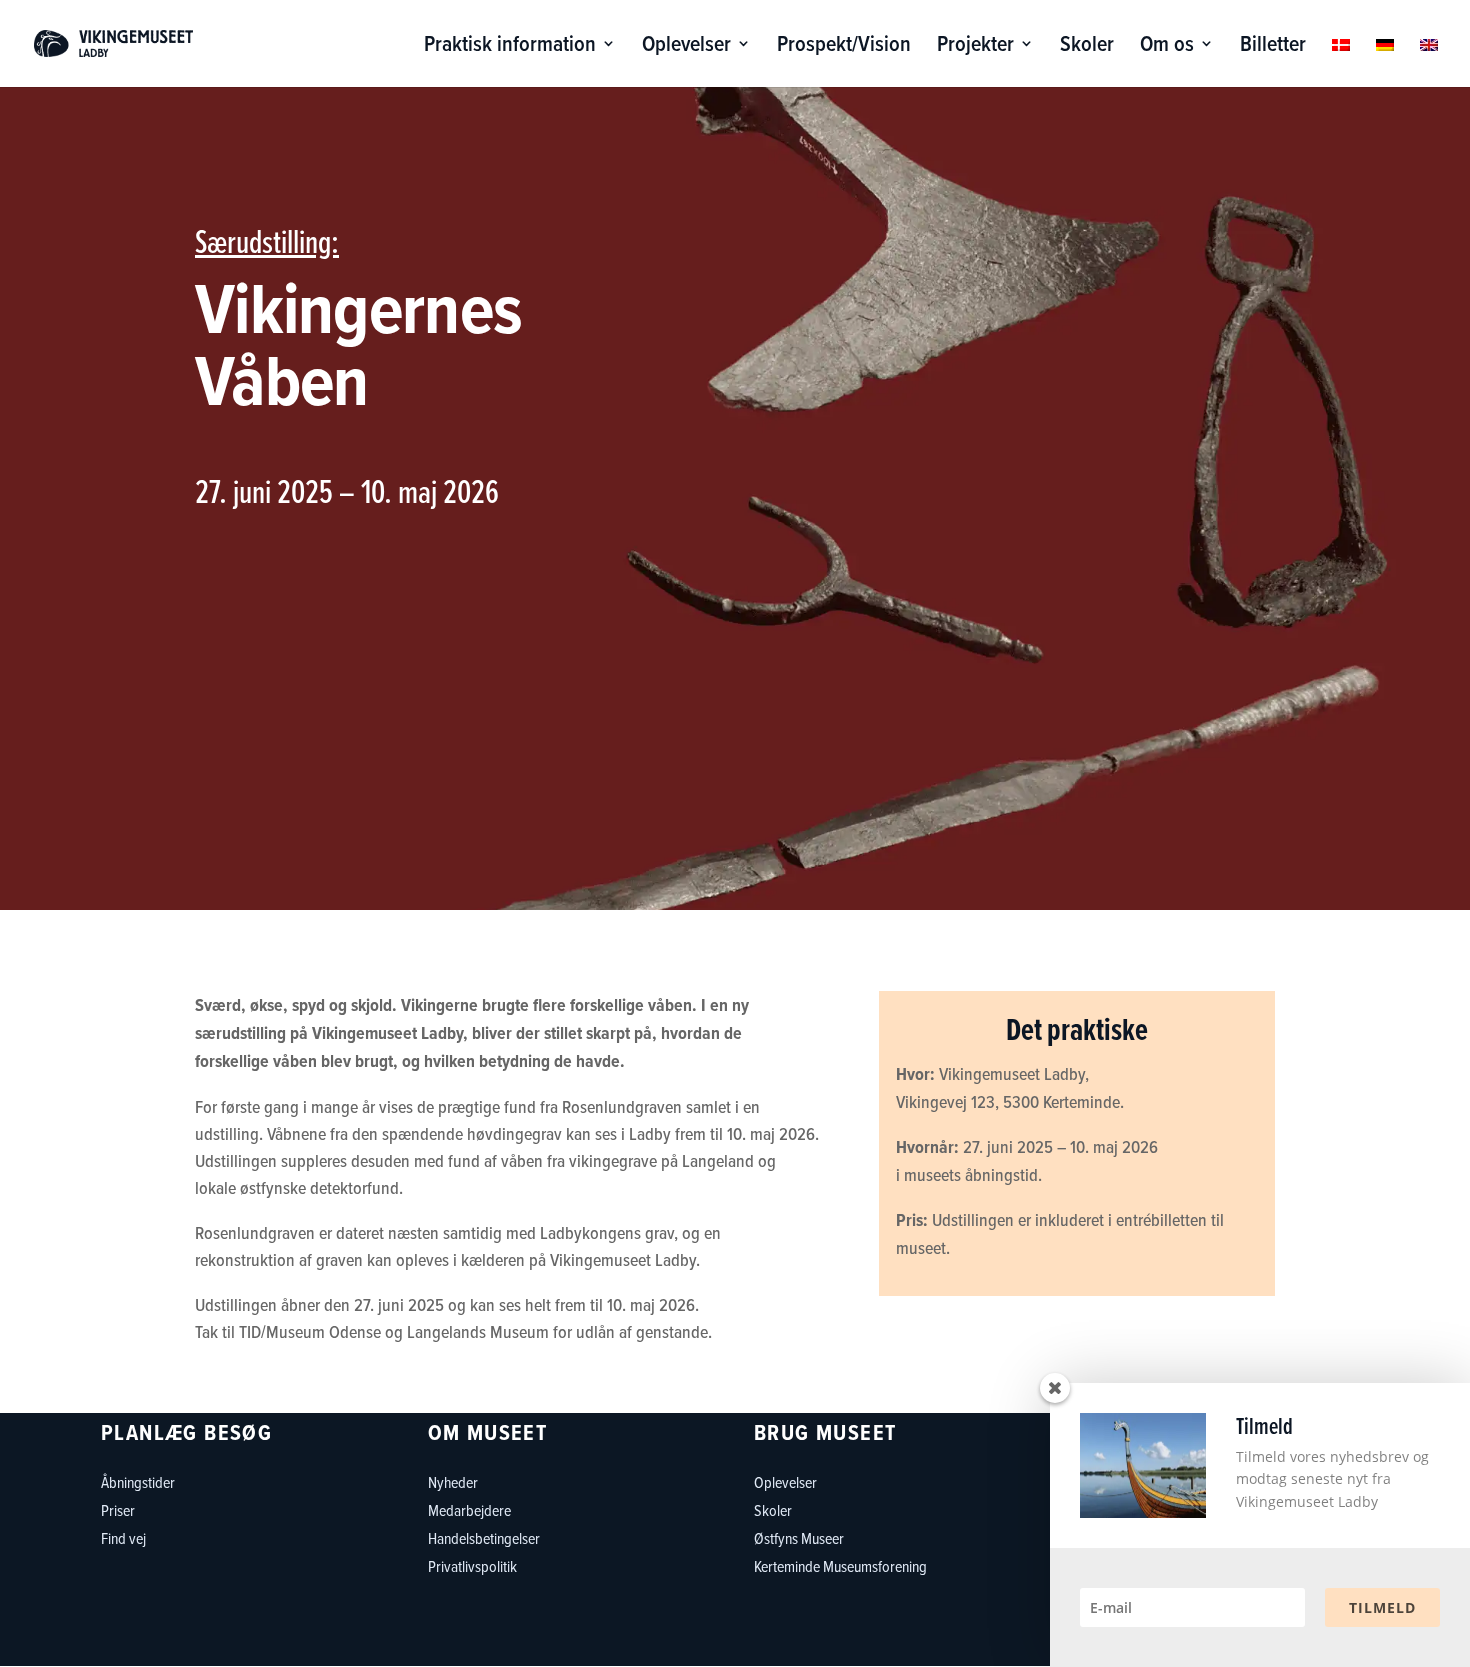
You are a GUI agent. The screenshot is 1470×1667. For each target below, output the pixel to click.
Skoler (1087, 47)
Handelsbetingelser (484, 1538)
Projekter (975, 47)
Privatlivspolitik (472, 1566)
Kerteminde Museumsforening (840, 1566)
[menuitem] (1341, 61)
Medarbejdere (469, 1510)
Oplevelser (686, 47)
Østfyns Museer (799, 1538)
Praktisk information (510, 47)
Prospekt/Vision (844, 47)
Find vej (123, 1538)
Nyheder (453, 1482)
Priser (118, 1510)
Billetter (1273, 47)
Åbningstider (138, 1482)
